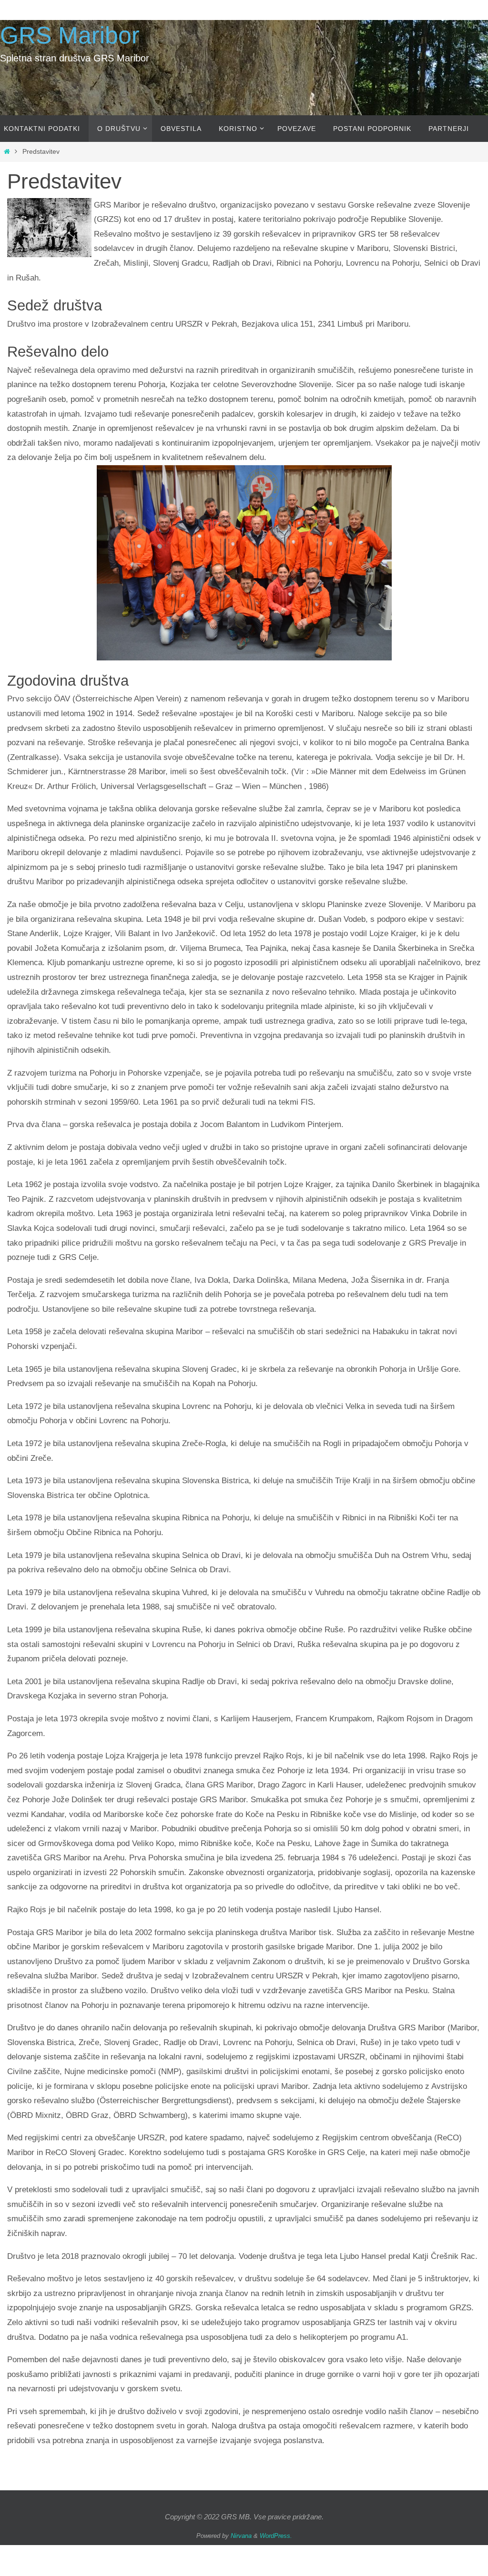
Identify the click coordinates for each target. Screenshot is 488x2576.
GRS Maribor (70, 35)
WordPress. (276, 2536)
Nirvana (241, 2536)
